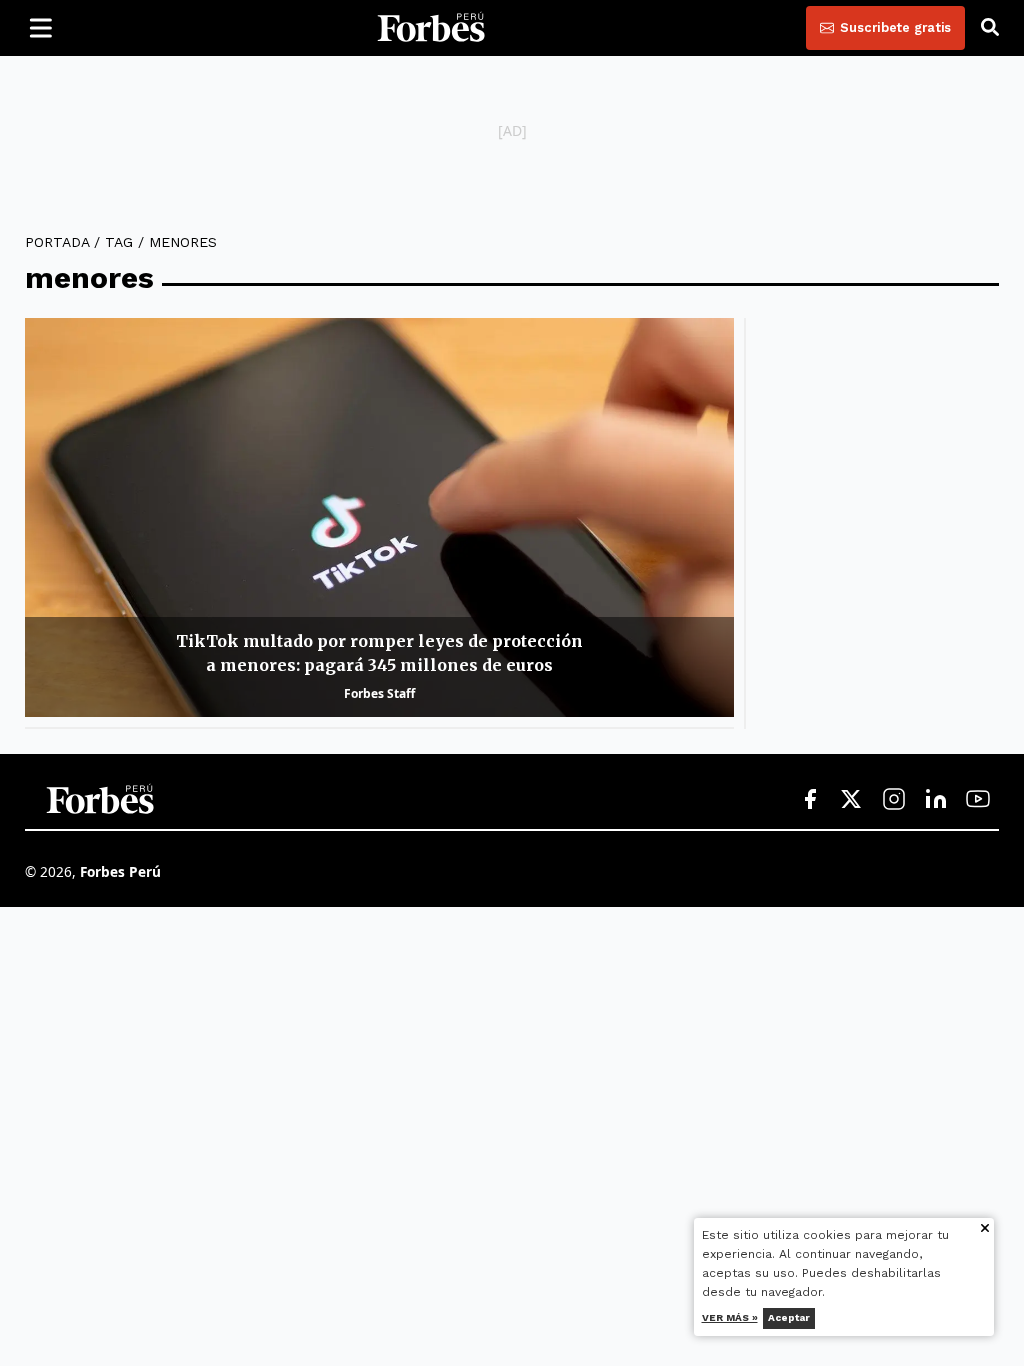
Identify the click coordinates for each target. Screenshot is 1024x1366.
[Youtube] (978, 800)
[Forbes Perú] (431, 28)
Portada (57, 242)
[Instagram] (894, 800)
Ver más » (730, 1317)
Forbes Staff (379, 693)
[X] (852, 800)
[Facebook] (810, 800)
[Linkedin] (936, 800)
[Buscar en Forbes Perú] (990, 28)
